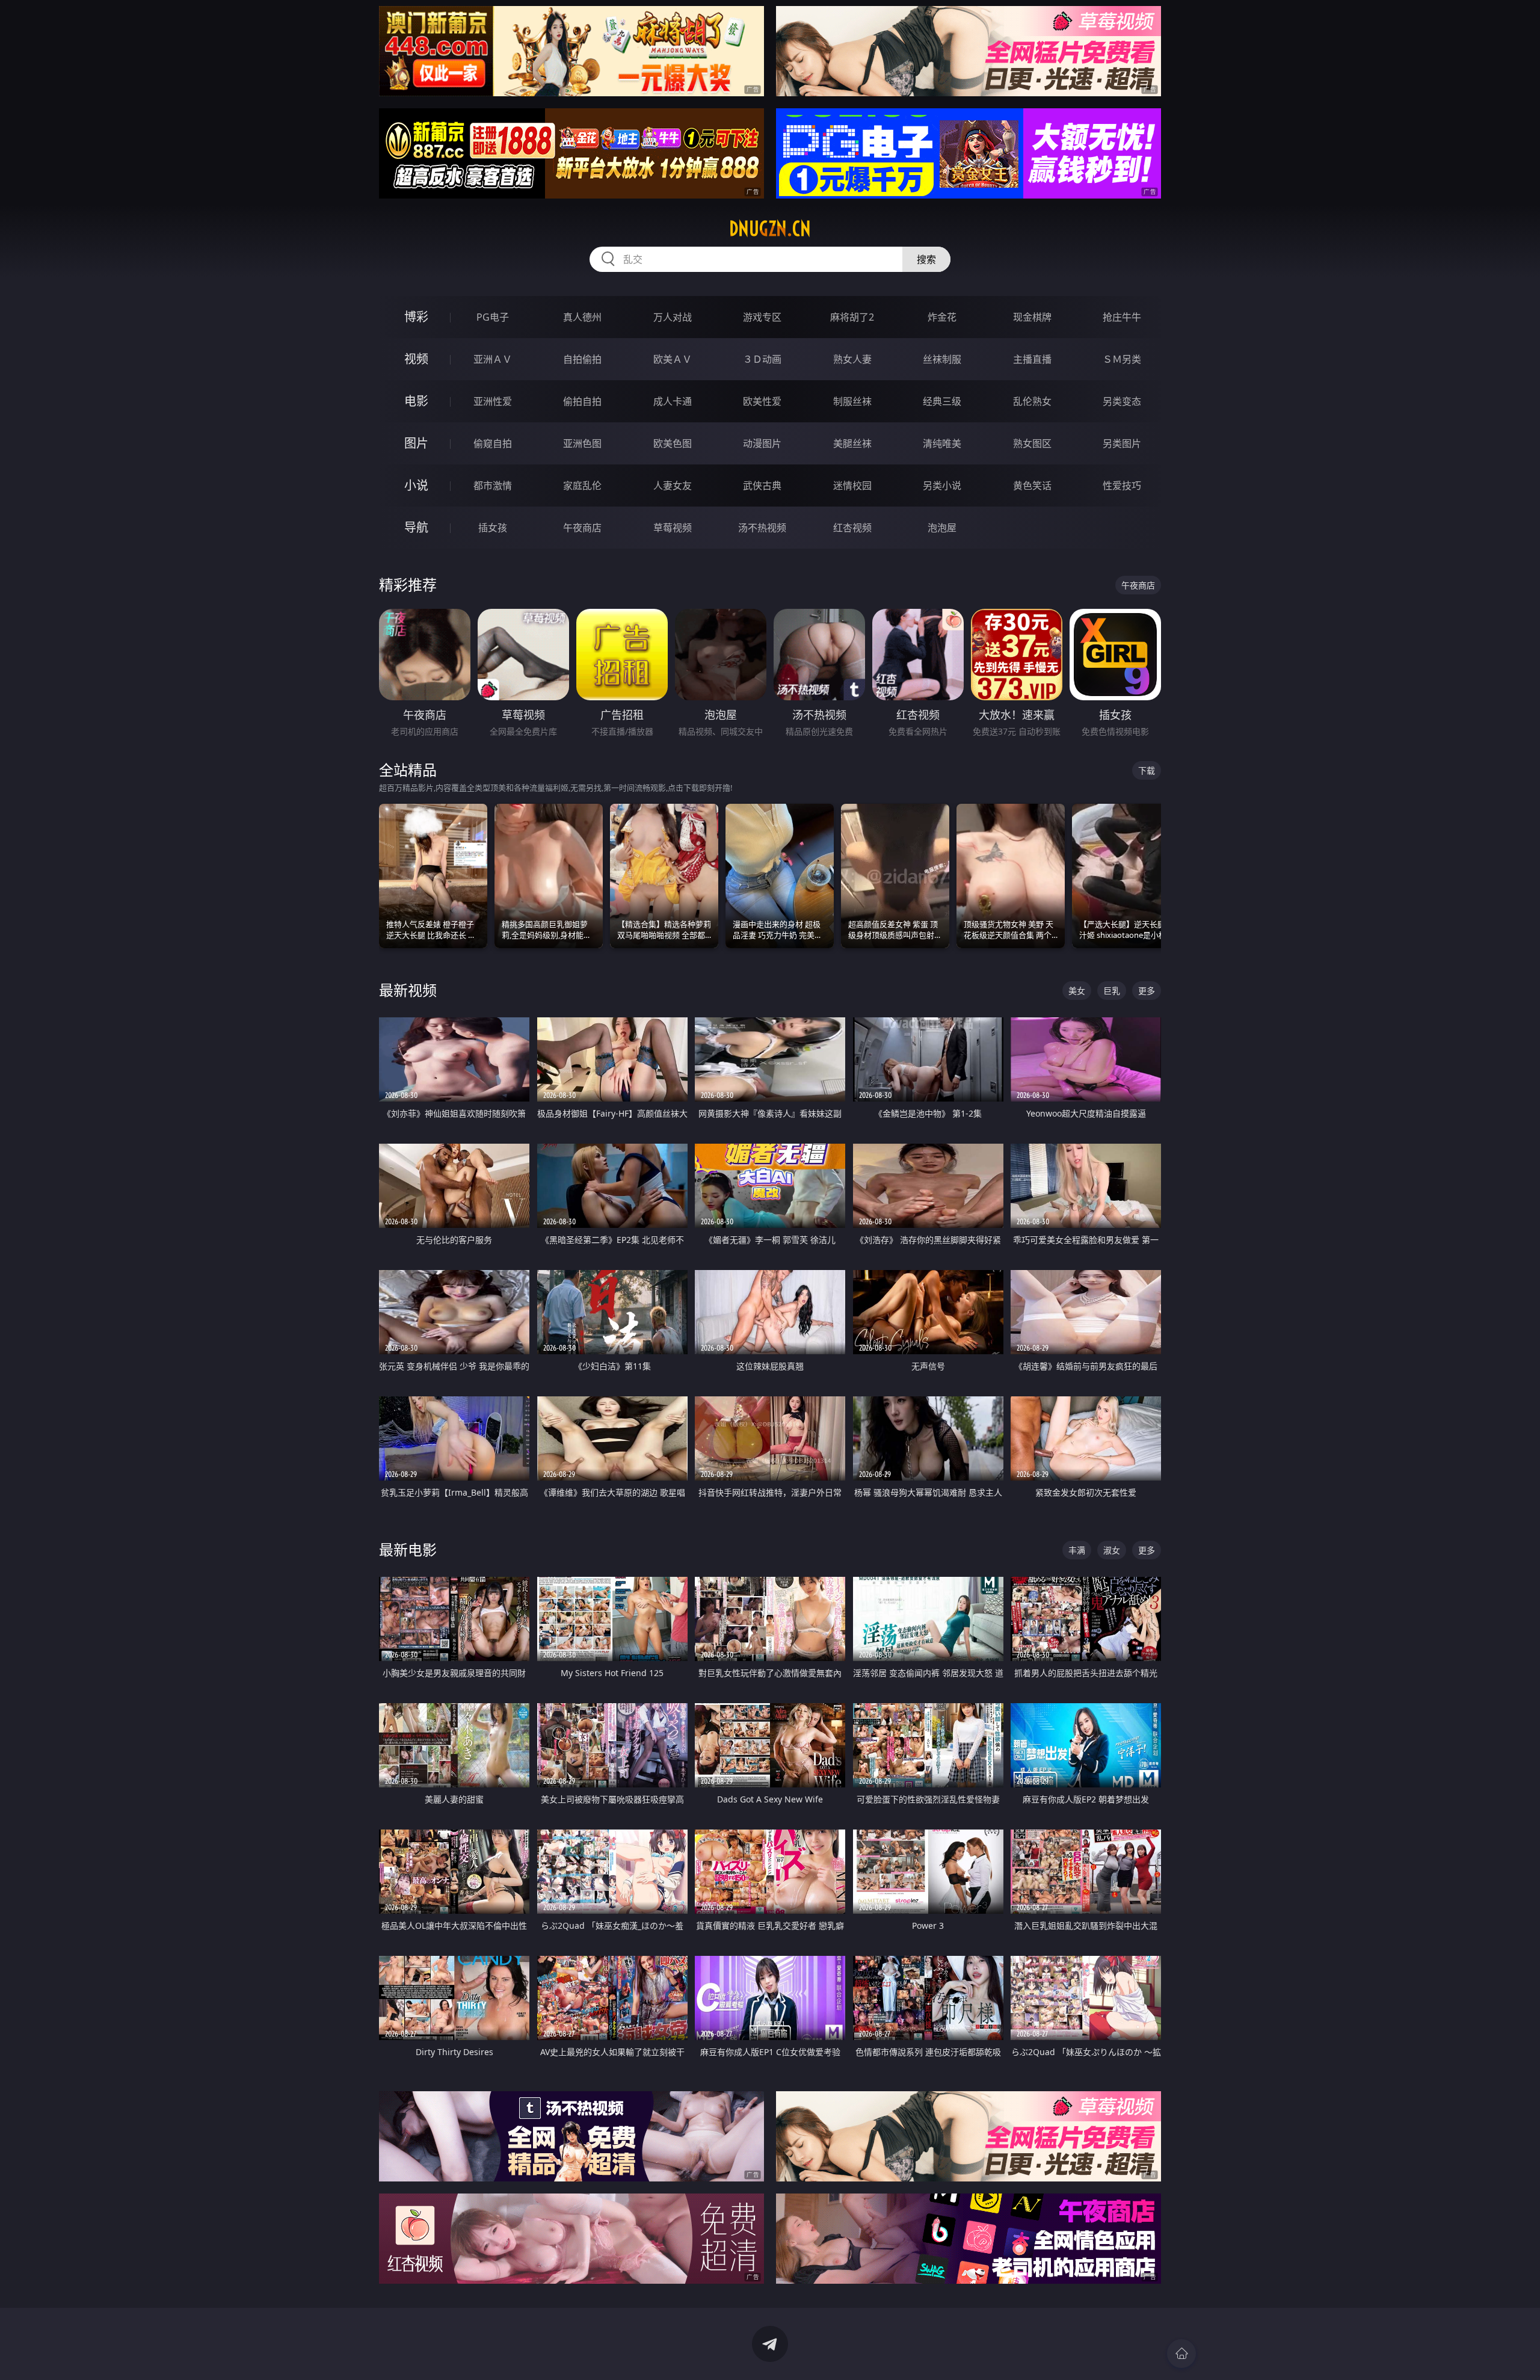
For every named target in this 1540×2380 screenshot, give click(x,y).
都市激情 (493, 486)
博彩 (416, 317)
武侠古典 (762, 486)
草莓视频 (673, 528)
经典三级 (942, 401)
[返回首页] (1181, 2354)
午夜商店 (582, 528)
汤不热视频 (762, 528)
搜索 (926, 259)
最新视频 (408, 990)
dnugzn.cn (770, 229)
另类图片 (1122, 443)
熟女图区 (1032, 443)
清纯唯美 (942, 443)
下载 (1147, 770)
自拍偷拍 (582, 359)
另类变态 (1122, 401)
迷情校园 (852, 486)
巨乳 (1112, 991)
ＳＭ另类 (1122, 359)
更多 (1147, 991)
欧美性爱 (762, 401)
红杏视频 (852, 528)
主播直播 (1032, 359)
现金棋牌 (1032, 317)
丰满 (1077, 1550)
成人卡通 (673, 401)
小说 (416, 485)
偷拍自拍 (582, 401)
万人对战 (673, 317)
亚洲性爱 (493, 401)
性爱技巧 (1122, 486)
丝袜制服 (942, 359)
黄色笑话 (1032, 486)
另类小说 (942, 486)
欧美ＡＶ (673, 359)
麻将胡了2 (852, 317)
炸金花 (942, 317)
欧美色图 (673, 443)
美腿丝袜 (852, 443)
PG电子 (493, 317)
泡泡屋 (942, 528)
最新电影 (408, 1549)
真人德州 (582, 317)
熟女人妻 (852, 359)
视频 (416, 359)
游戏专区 (762, 317)
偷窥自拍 (493, 443)
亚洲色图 (582, 443)
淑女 (1112, 1550)
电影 (416, 401)
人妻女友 (673, 486)
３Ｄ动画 (762, 359)
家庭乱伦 (582, 486)
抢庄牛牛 (1122, 317)
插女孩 (493, 528)
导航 (416, 527)
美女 (1077, 991)
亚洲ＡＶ (493, 359)
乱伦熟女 (1032, 401)
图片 (416, 443)
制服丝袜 (852, 401)
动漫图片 (762, 443)
